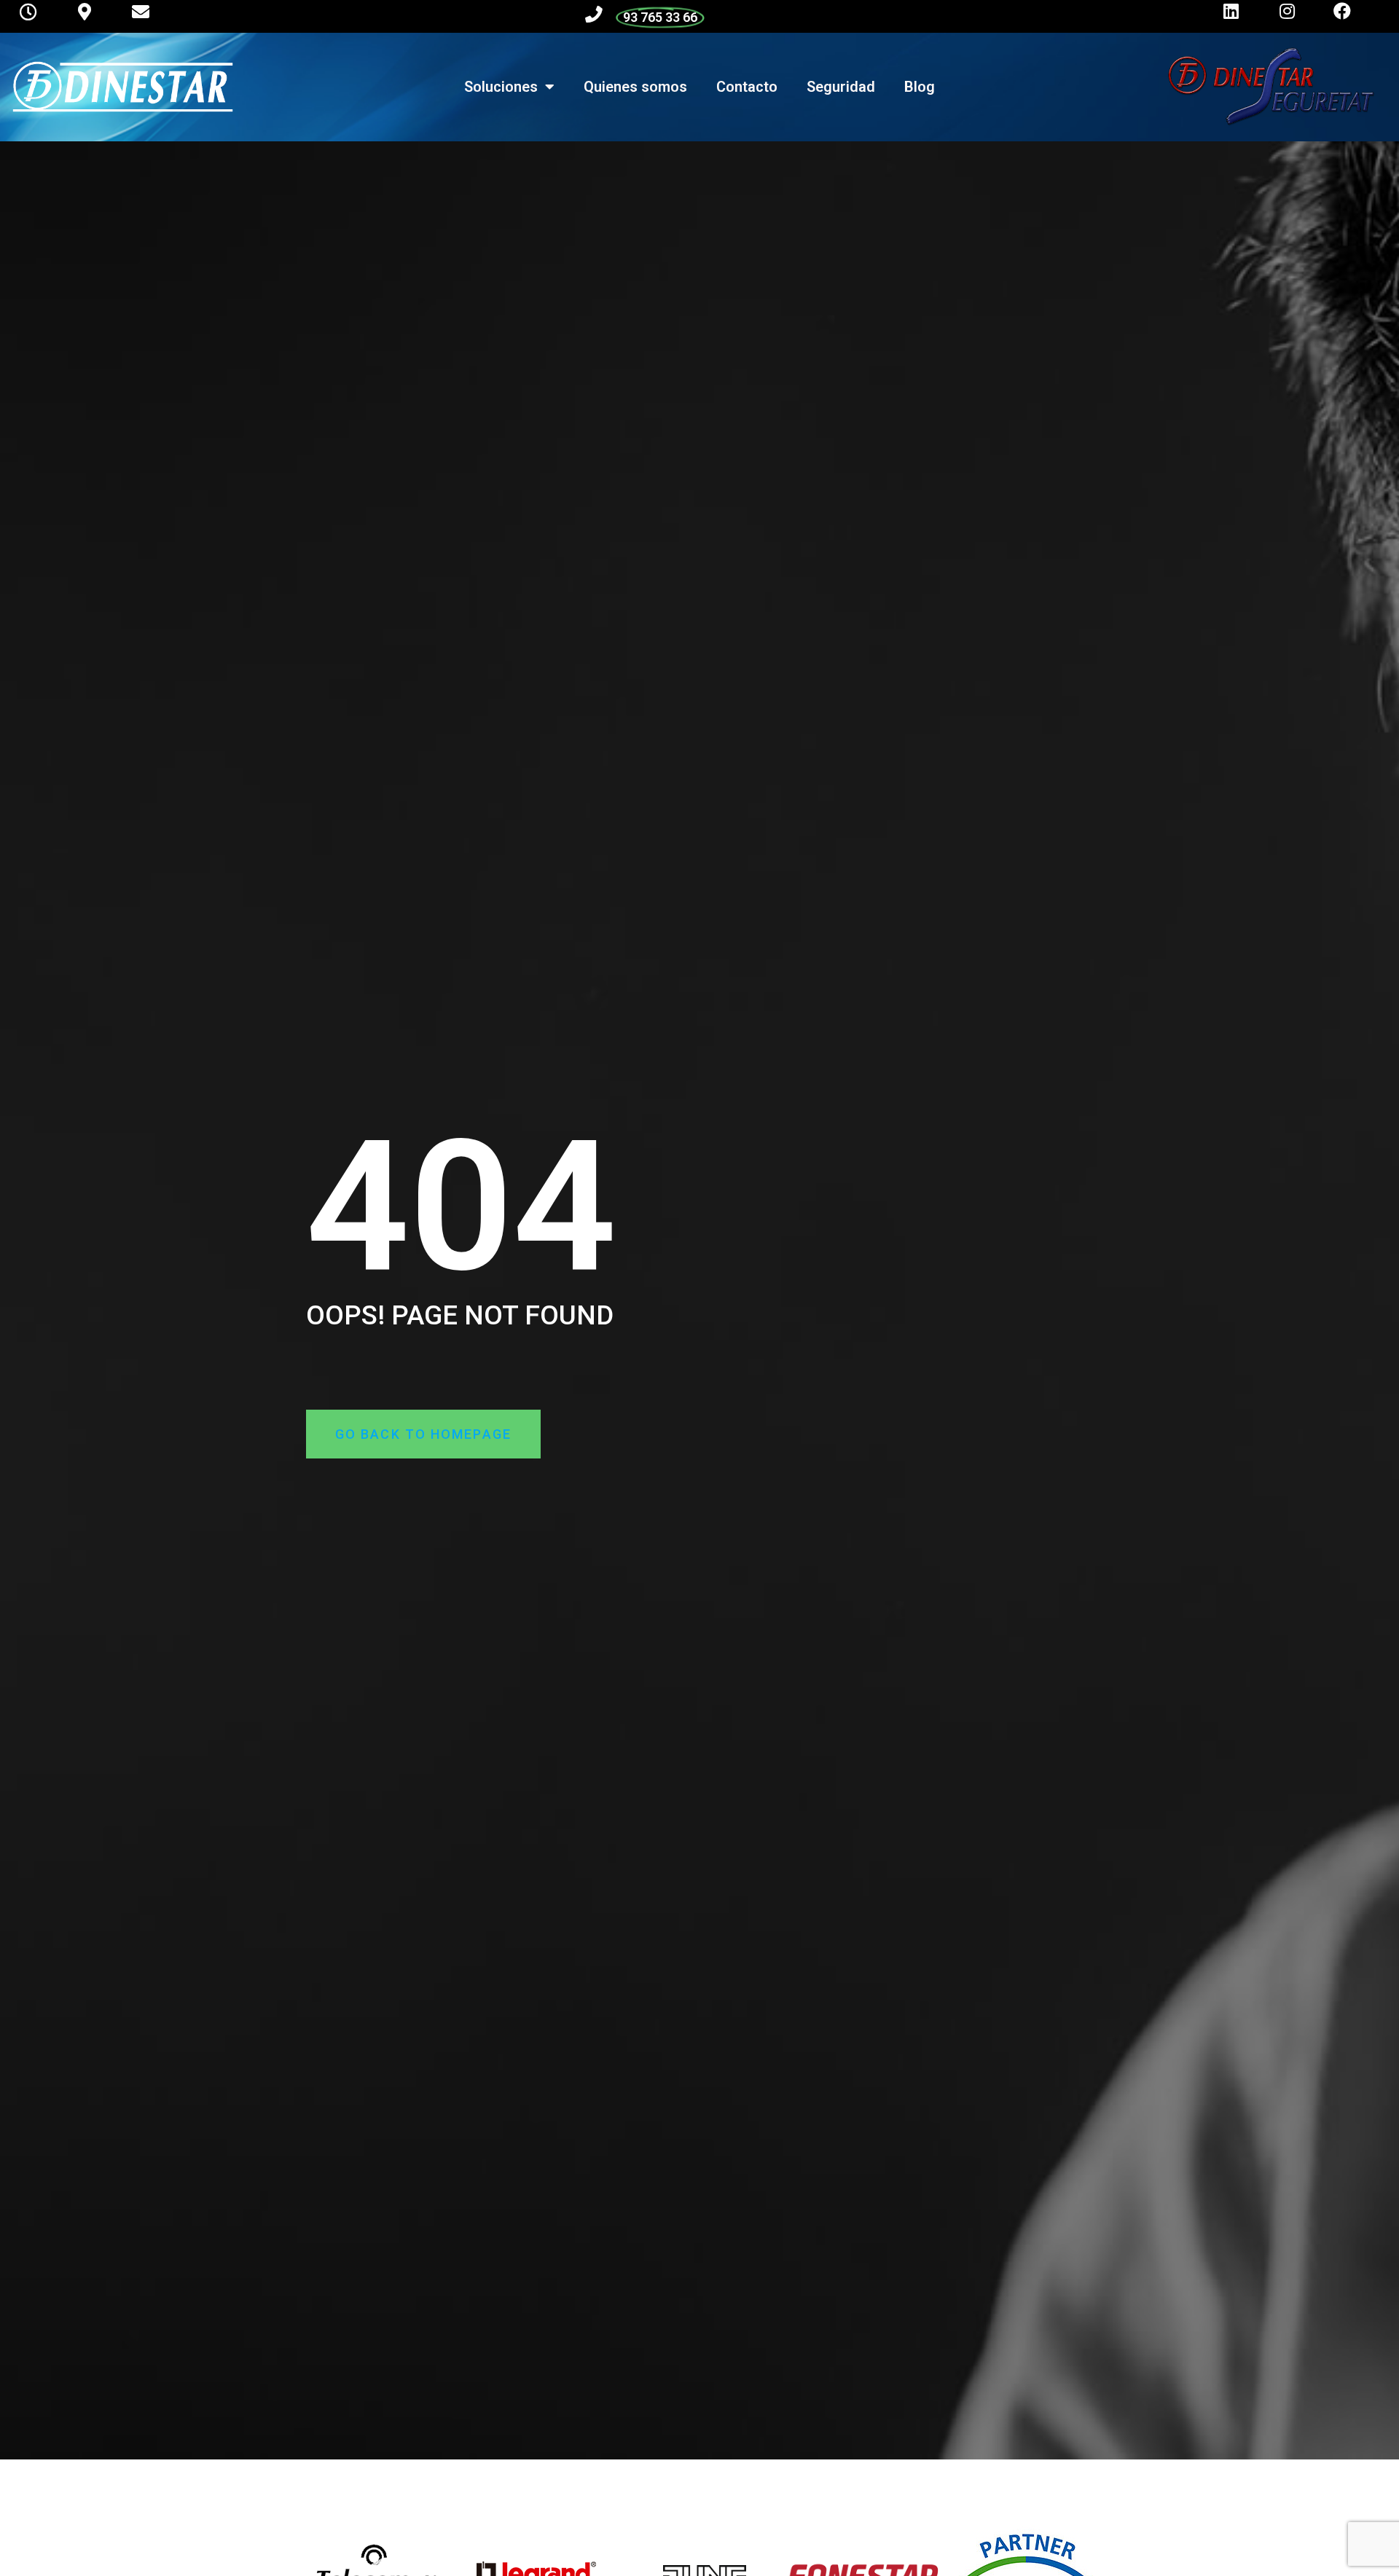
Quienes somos (635, 87)
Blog (920, 87)
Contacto (747, 87)
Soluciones (501, 87)
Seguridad (841, 87)
